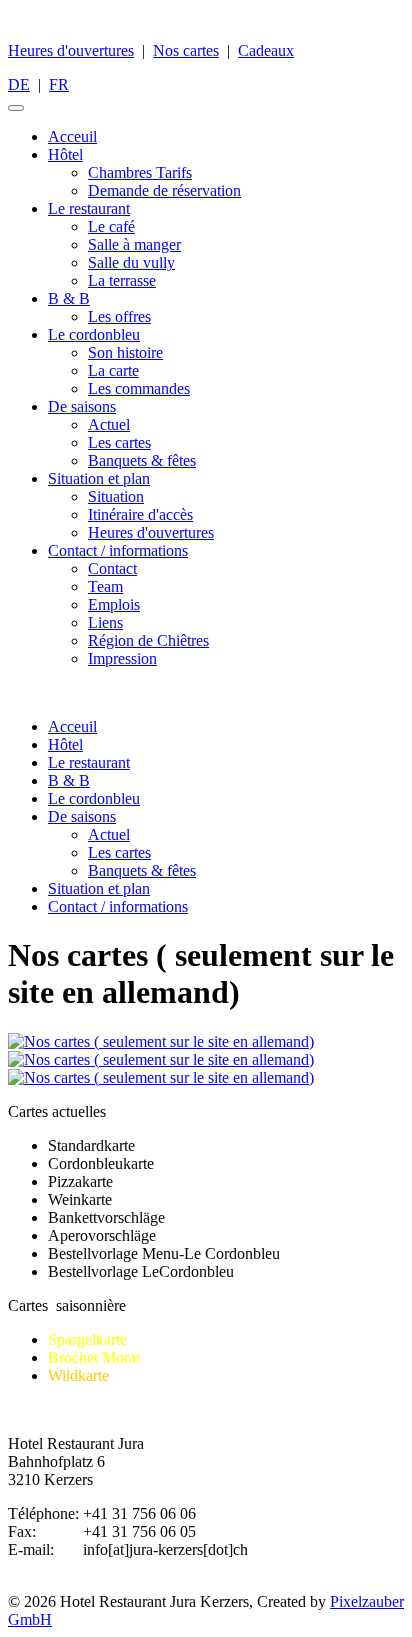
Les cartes (119, 442)
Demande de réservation (164, 190)
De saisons (82, 406)
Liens (105, 622)
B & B (69, 298)
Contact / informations (118, 550)
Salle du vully (131, 262)
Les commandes (139, 388)
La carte (113, 370)
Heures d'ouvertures (71, 50)
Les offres (119, 316)
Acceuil (72, 136)
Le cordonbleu (94, 334)
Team (105, 586)
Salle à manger (134, 244)
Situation (116, 496)
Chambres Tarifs (140, 172)
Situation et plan (99, 478)
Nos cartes (186, 50)
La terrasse (122, 280)
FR (59, 84)
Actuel (109, 424)
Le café (111, 226)
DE (19, 84)
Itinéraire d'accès (140, 514)
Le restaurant (89, 208)
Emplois (114, 604)
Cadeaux (266, 50)
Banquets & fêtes (142, 460)
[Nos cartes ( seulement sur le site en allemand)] (161, 1041)
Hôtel (65, 154)
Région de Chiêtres (148, 640)
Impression (122, 658)
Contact (112, 568)
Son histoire (125, 352)
